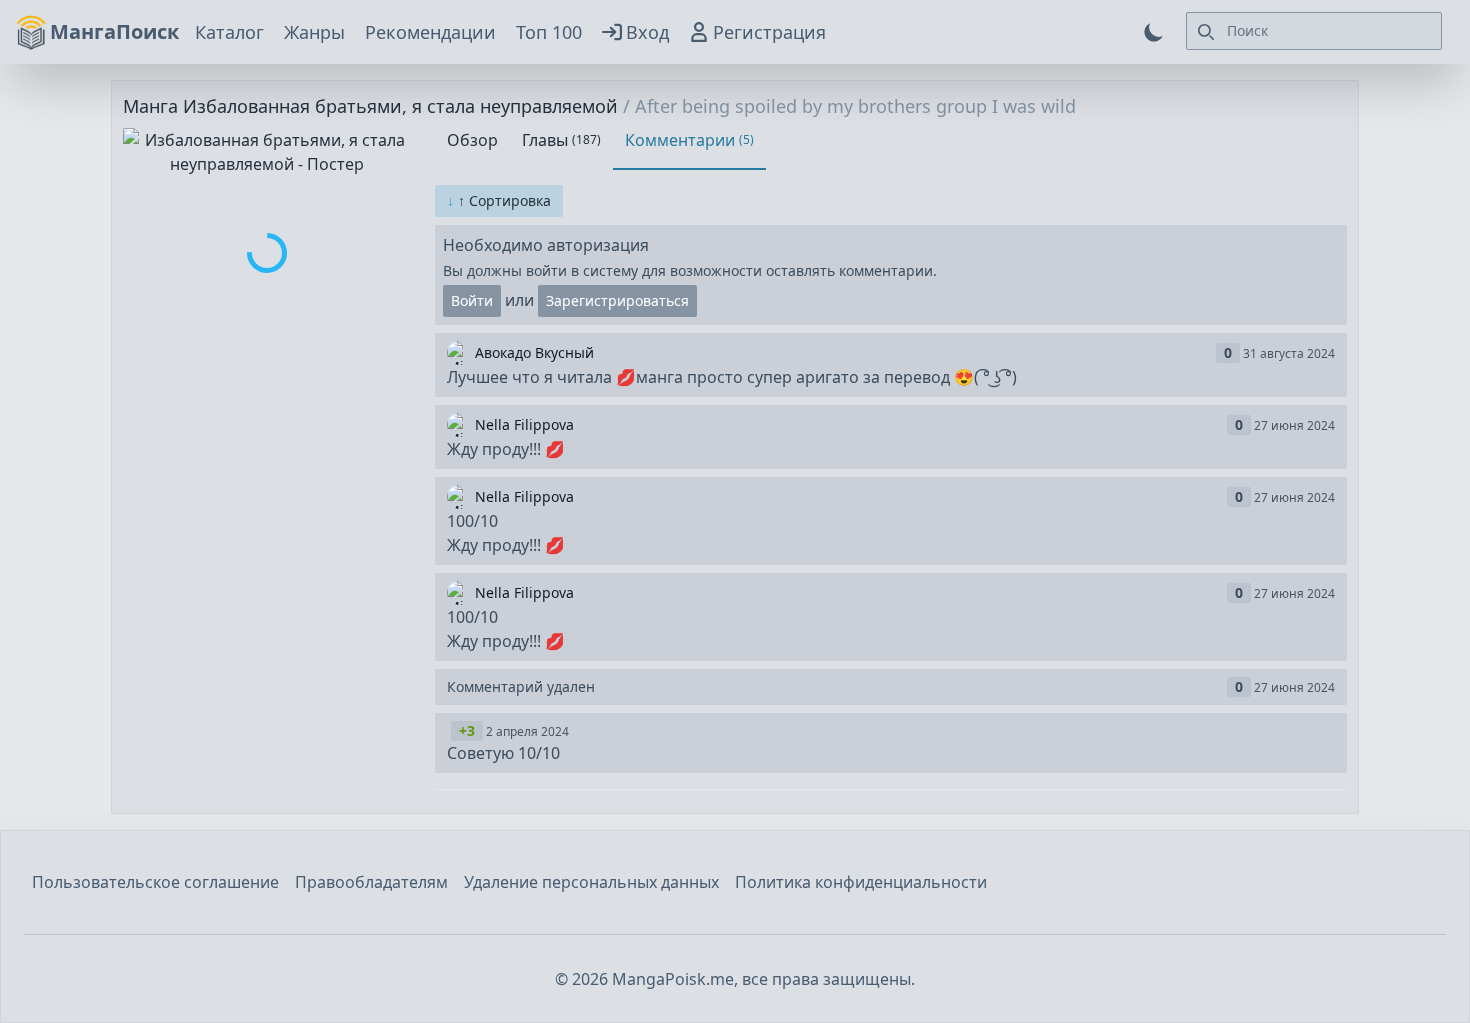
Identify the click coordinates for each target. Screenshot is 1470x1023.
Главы (561, 140)
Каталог (229, 32)
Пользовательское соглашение (155, 882)
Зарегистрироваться (617, 300)
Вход (647, 32)
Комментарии (689, 140)
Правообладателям (371, 882)
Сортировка (499, 200)
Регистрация (769, 32)
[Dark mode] (1154, 32)
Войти (472, 300)
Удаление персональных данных (591, 882)
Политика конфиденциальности (861, 882)
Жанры (314, 32)
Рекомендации (430, 32)
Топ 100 (549, 32)
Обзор (472, 140)
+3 (467, 730)
